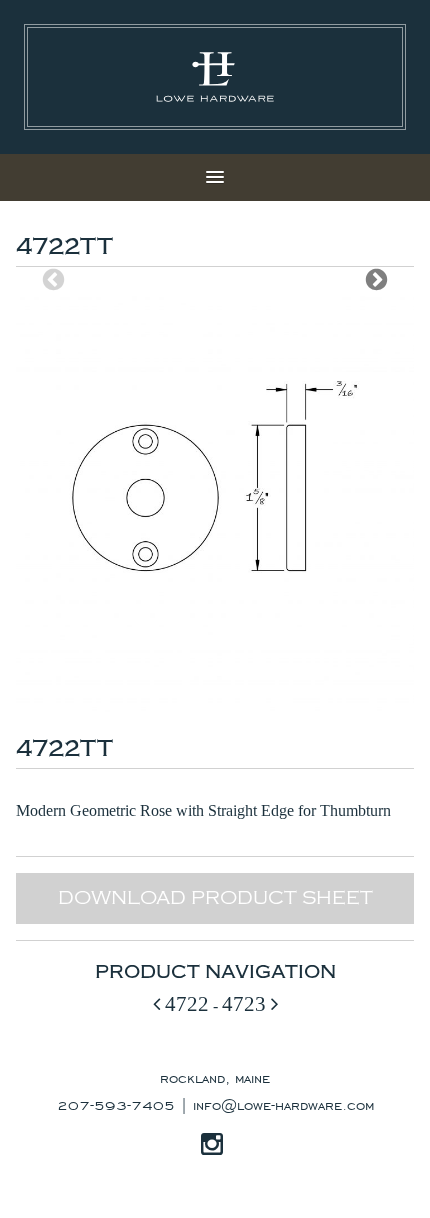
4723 (246, 1003)
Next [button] (376, 279)
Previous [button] (53, 279)
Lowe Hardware (215, 77)
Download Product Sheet (215, 898)
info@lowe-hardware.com (283, 1104)
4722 (184, 1003)
